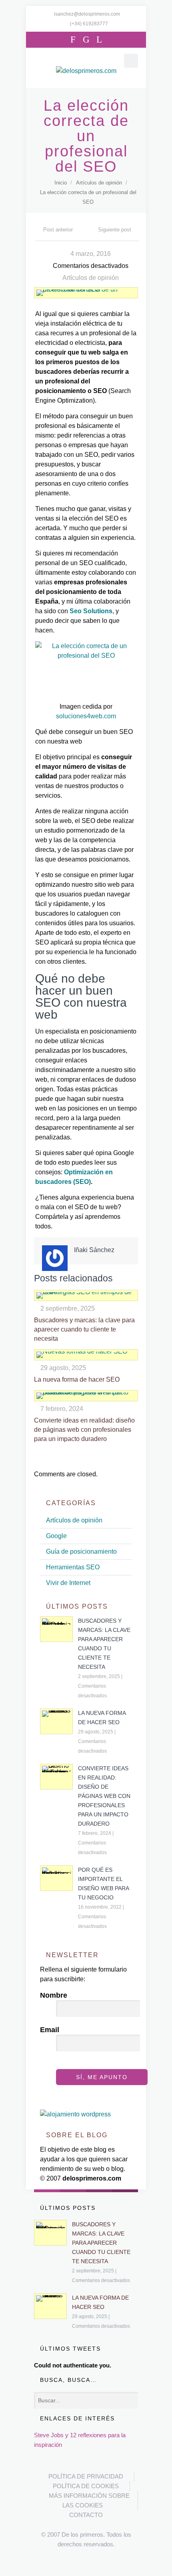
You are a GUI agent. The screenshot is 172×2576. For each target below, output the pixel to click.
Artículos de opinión (99, 183)
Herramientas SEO (73, 1567)
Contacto (86, 2515)
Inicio (61, 183)
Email (50, 2030)
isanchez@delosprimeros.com (87, 14)
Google (56, 1536)
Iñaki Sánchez (94, 1250)
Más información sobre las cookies (89, 2500)
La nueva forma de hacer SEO (77, 1379)
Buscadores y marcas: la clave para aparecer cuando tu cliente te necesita (84, 1329)
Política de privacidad (86, 2476)
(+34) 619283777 (89, 24)
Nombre (54, 1995)
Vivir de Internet (68, 1583)
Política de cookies (86, 2486)
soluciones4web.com (86, 716)
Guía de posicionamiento (81, 1551)
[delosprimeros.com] (86, 71)
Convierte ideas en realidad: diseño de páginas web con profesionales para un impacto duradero (84, 1430)
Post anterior (58, 230)
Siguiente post (115, 230)
